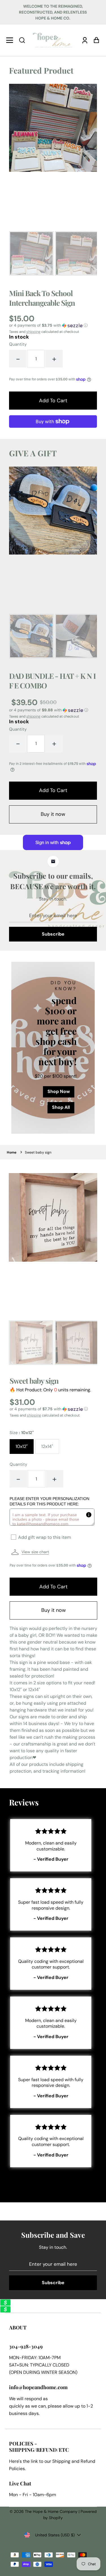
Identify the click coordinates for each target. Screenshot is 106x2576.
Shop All (61, 1107)
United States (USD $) (55, 2535)
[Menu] (11, 40)
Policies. (17, 2469)
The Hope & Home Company (51, 2511)
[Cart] (95, 40)
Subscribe (53, 934)
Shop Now (59, 1091)
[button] (22, 40)
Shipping (61, 2461)
